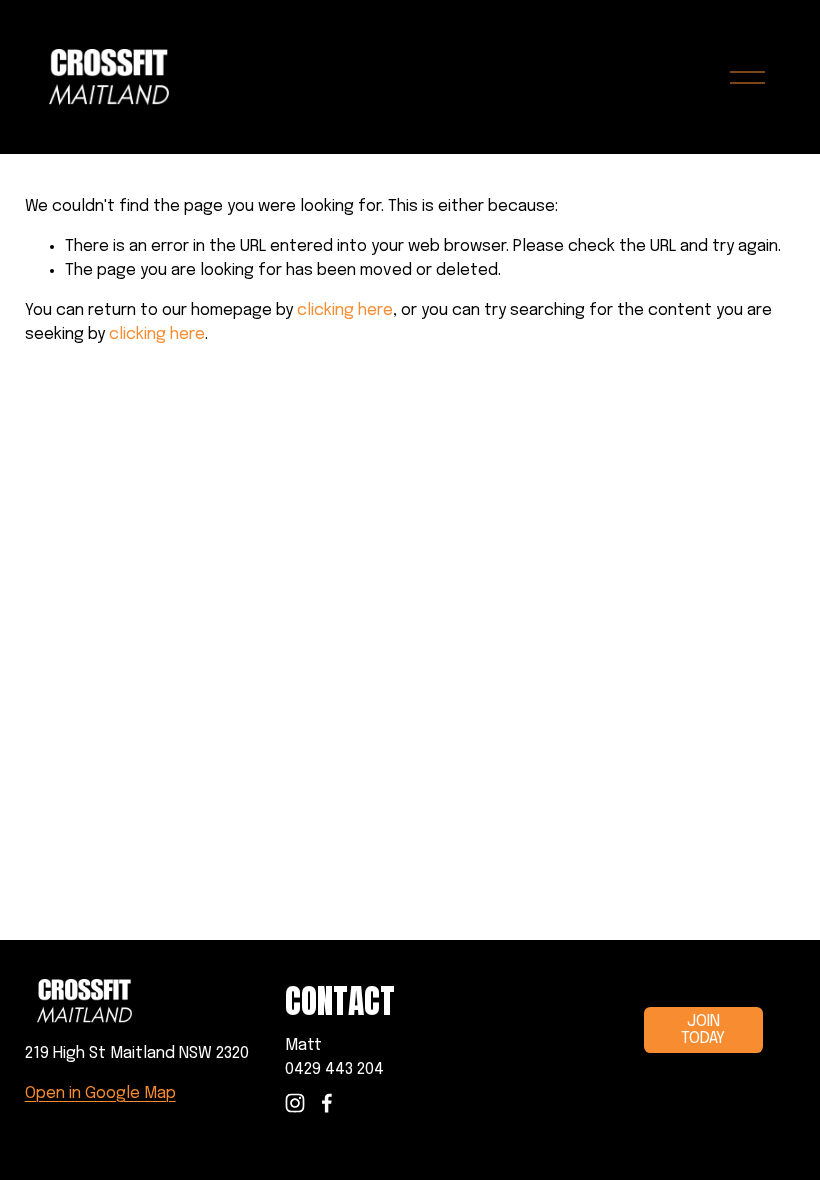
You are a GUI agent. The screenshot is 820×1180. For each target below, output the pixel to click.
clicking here (345, 310)
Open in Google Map (100, 1093)
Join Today (703, 1030)
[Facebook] (327, 1103)
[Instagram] (295, 1103)
